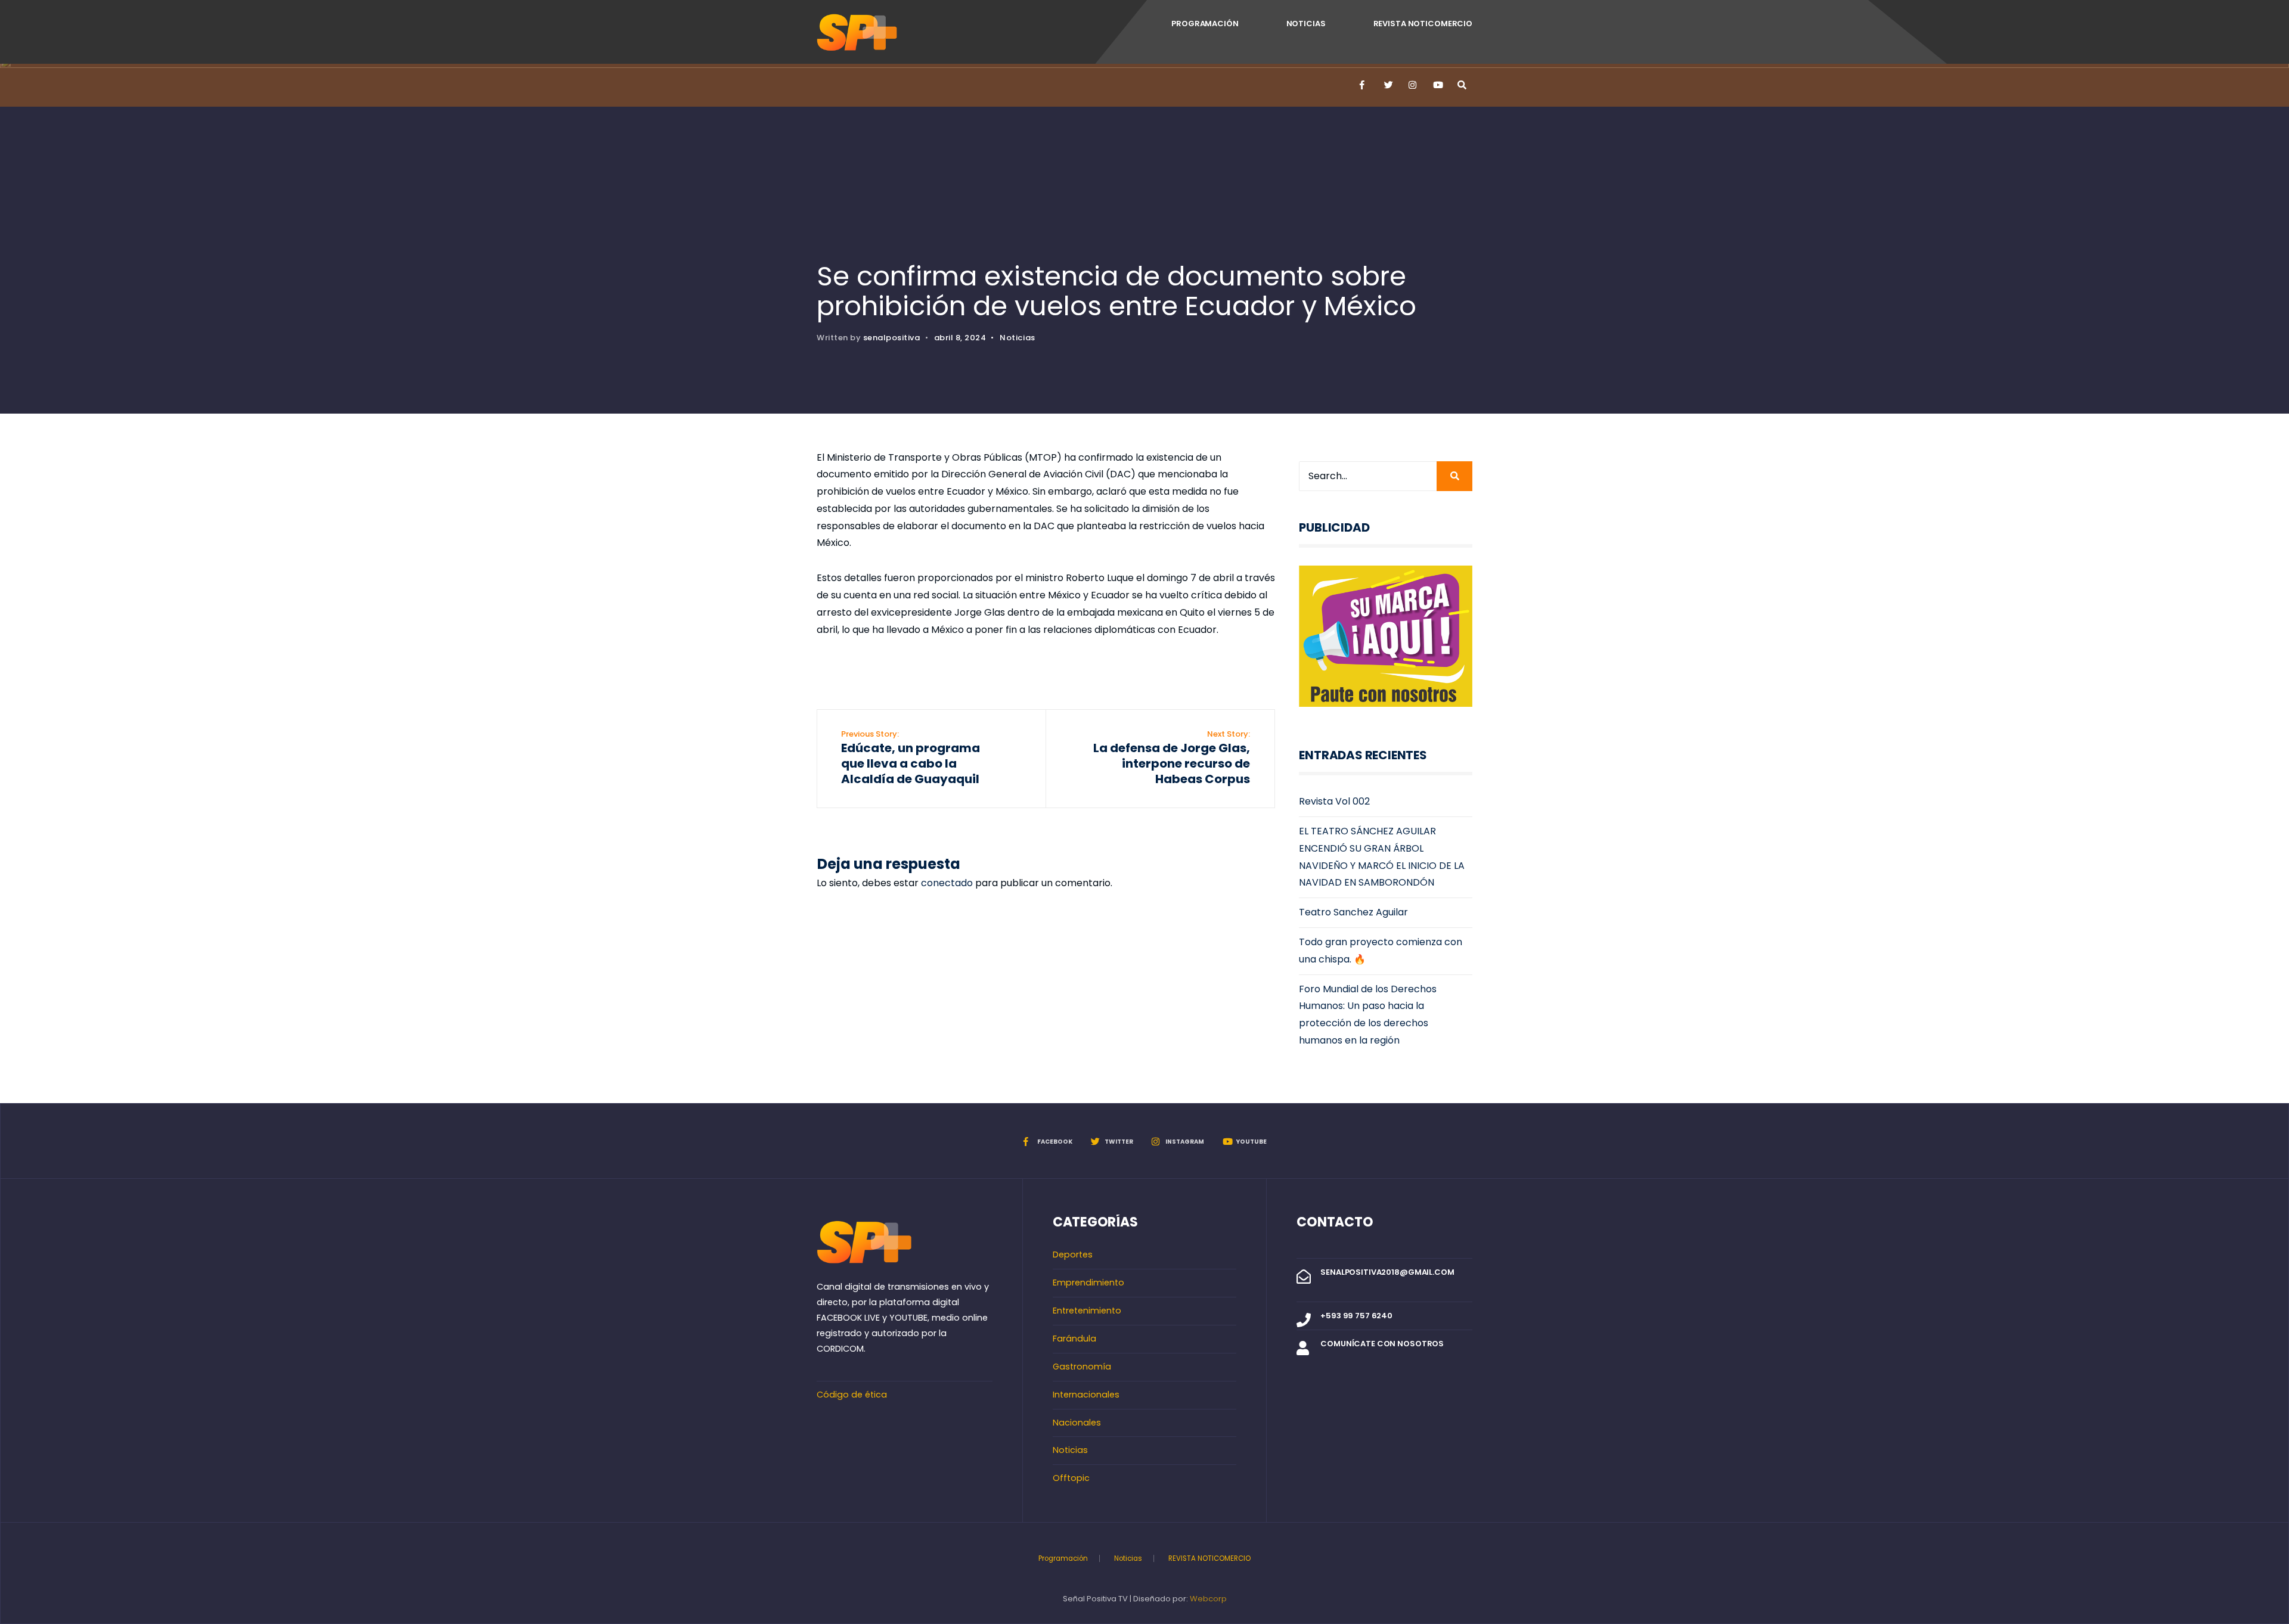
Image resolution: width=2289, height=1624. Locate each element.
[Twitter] (1388, 85)
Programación (1205, 24)
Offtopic (1071, 1478)
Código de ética (852, 1395)
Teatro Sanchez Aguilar (1353, 912)
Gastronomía (1082, 1367)
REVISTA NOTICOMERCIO (1423, 24)
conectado (947, 883)
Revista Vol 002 (1334, 801)
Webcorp (1208, 1599)
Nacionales (1077, 1423)
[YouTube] (1437, 85)
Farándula (1074, 1339)
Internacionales (1086, 1395)
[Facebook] (1363, 85)
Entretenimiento (1087, 1311)
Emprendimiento (1088, 1283)
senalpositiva (892, 338)
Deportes (1073, 1255)
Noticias (1306, 24)
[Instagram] (1412, 85)
